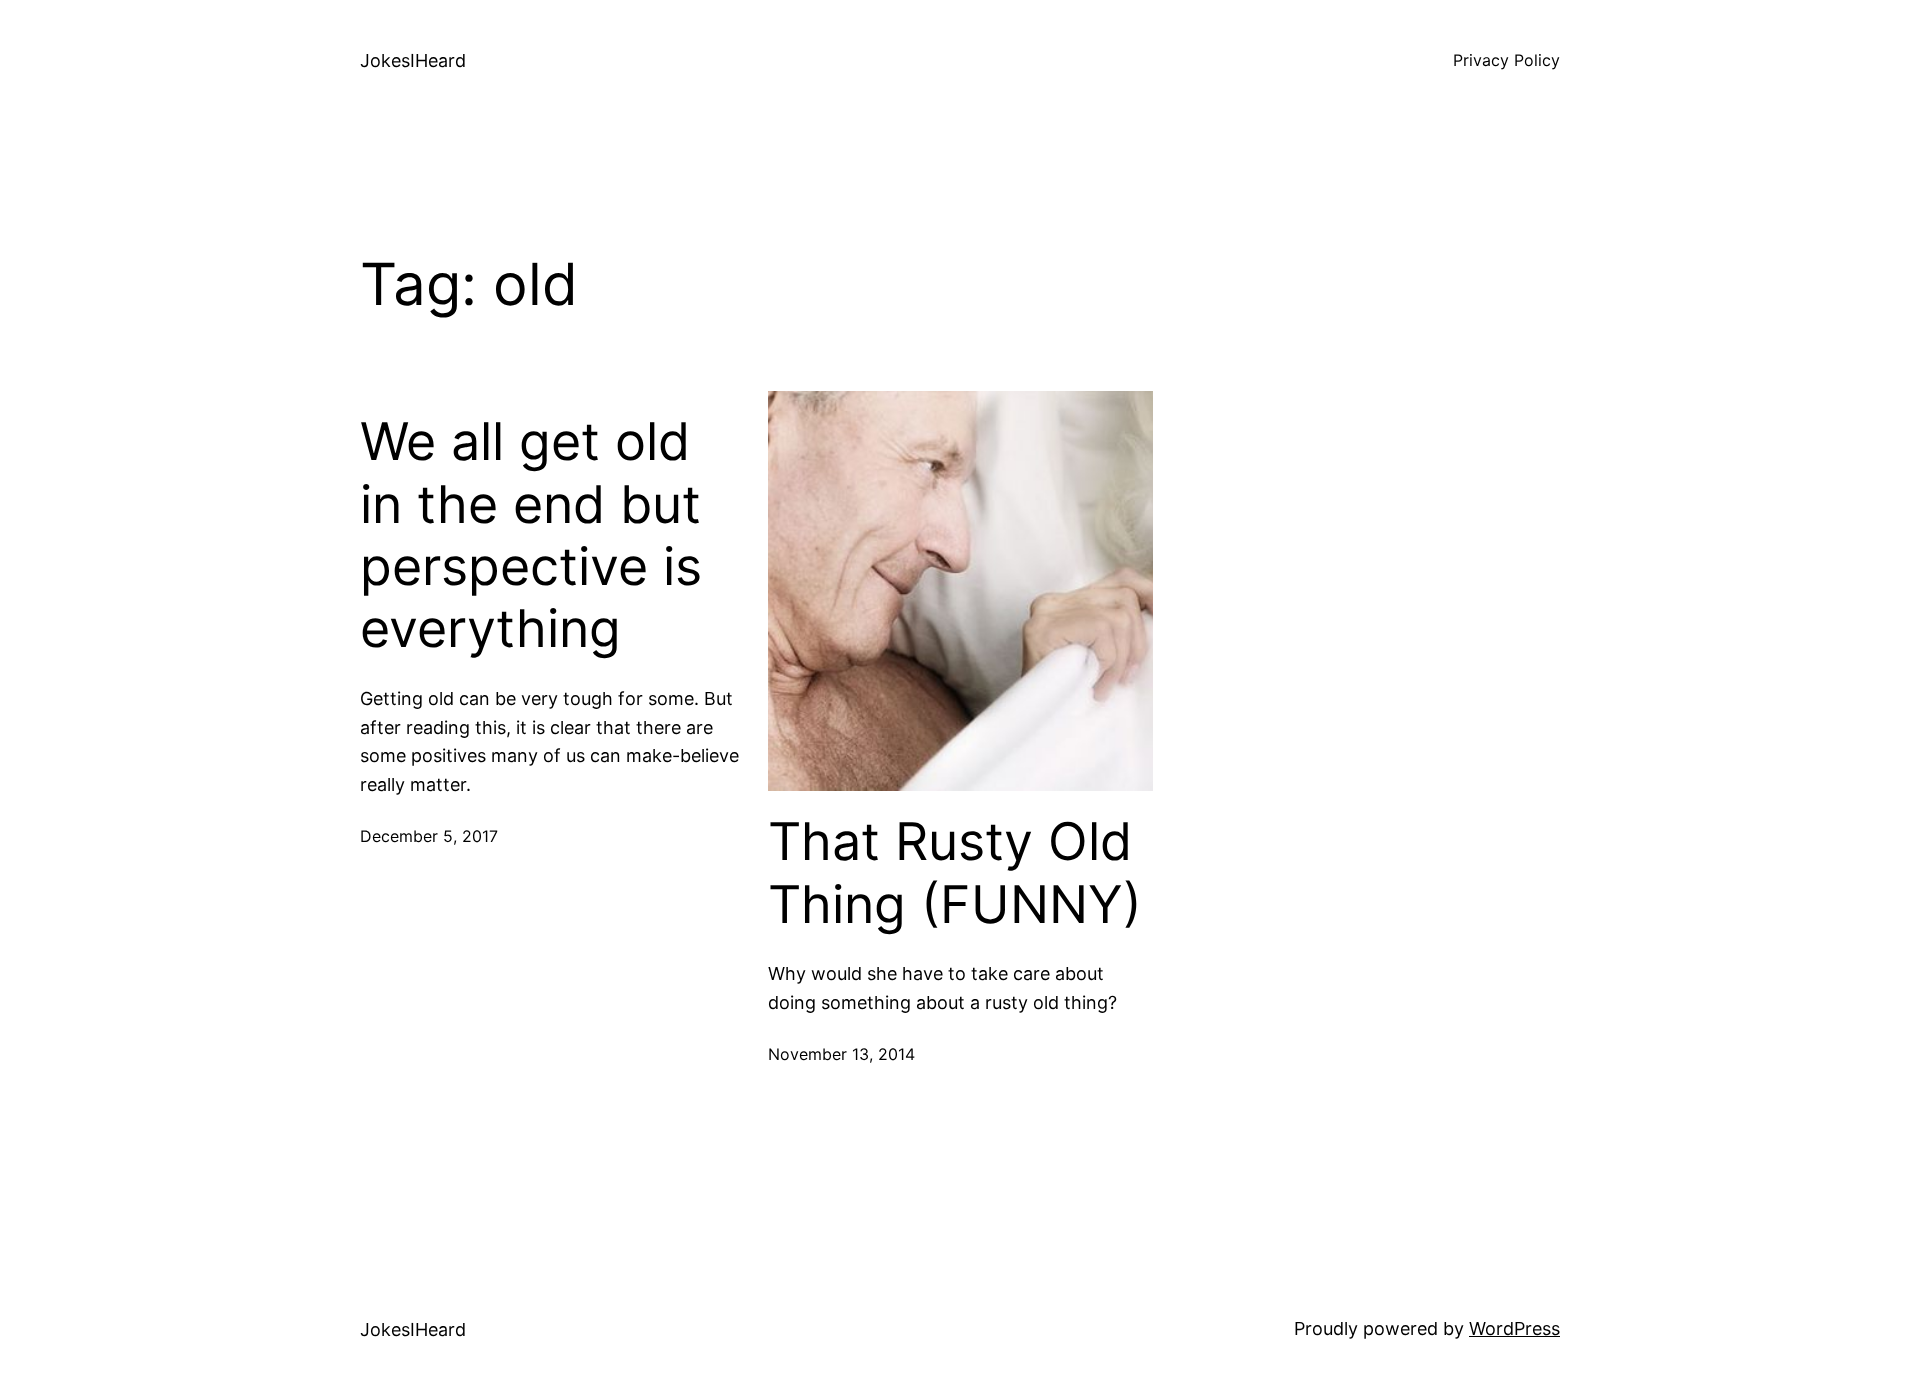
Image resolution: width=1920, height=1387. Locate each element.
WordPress (1514, 1328)
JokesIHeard (413, 60)
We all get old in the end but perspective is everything (531, 535)
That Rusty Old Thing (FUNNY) (955, 873)
